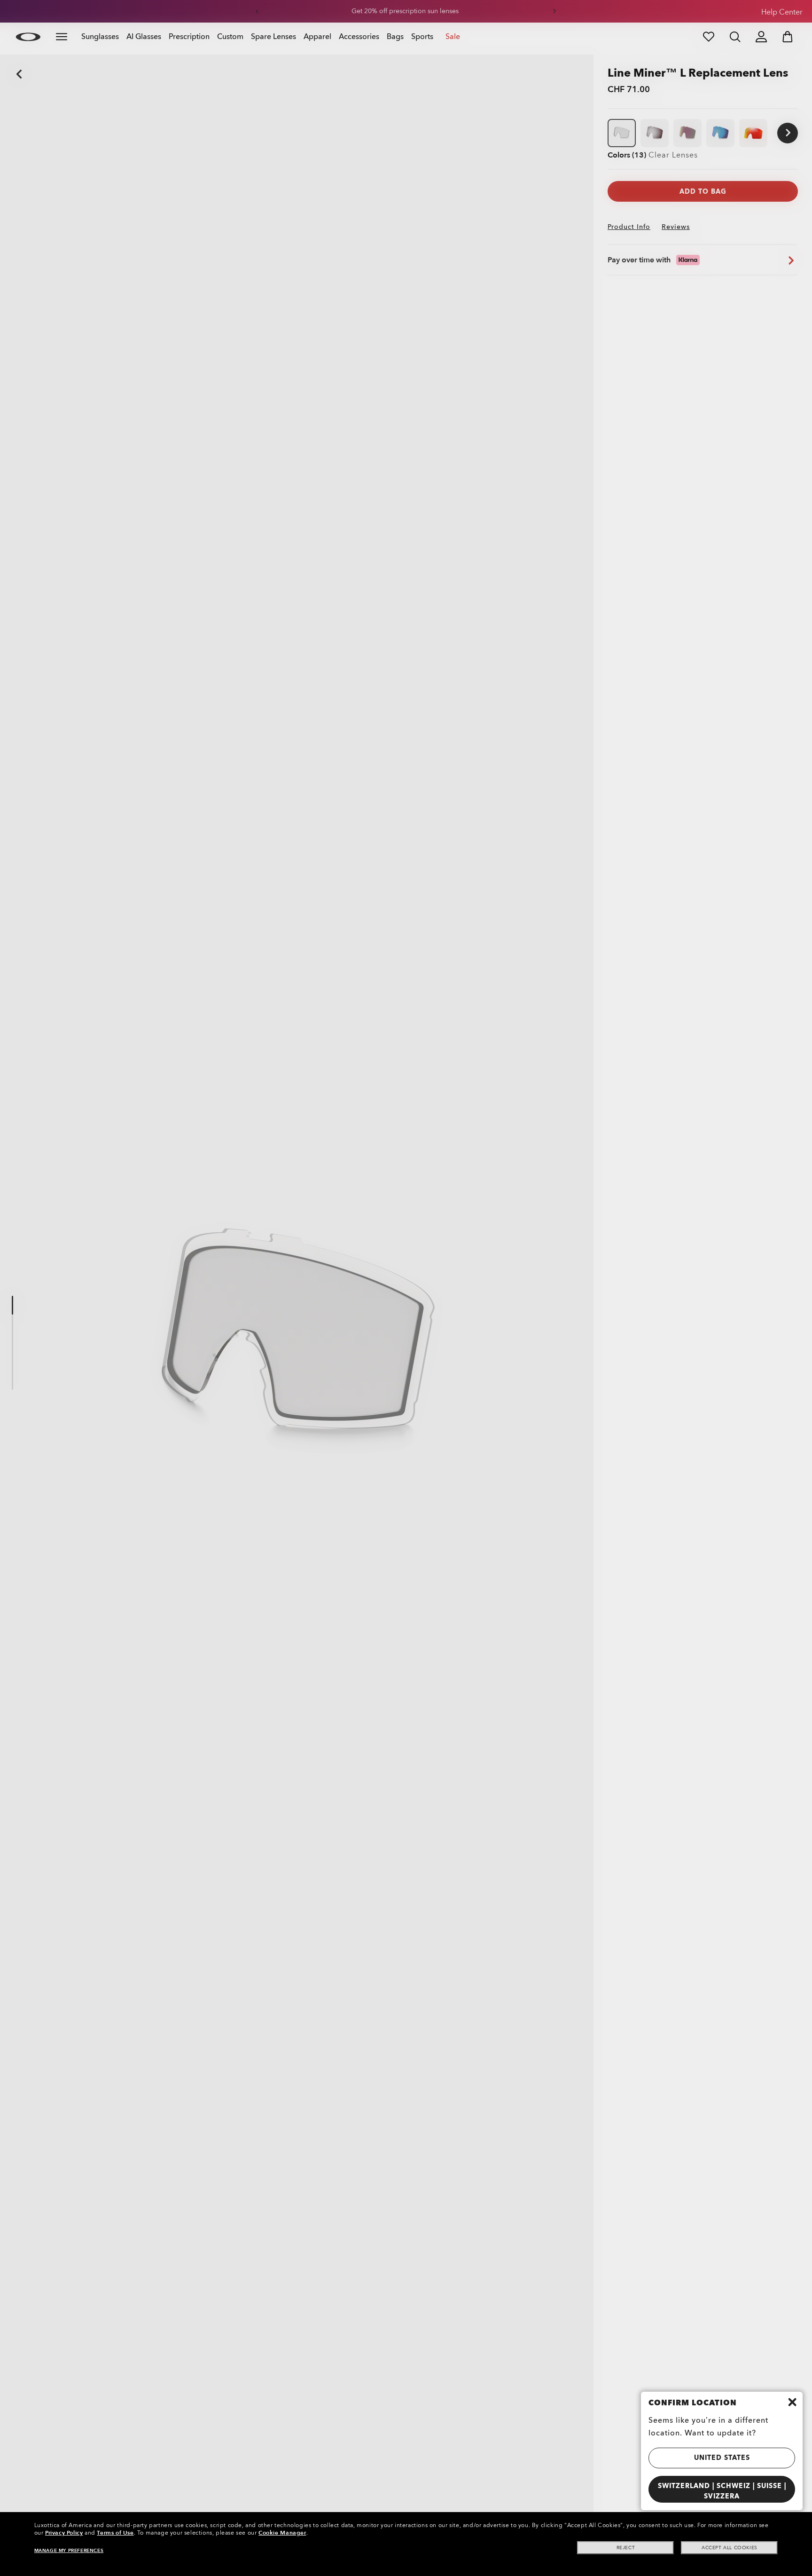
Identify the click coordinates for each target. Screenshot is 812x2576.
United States (722, 2458)
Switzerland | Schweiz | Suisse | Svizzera (722, 2491)
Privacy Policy (64, 2533)
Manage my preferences (69, 2551)
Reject (626, 2548)
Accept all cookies (730, 2548)
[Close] (792, 2402)
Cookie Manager (282, 2533)
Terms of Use (115, 2533)
